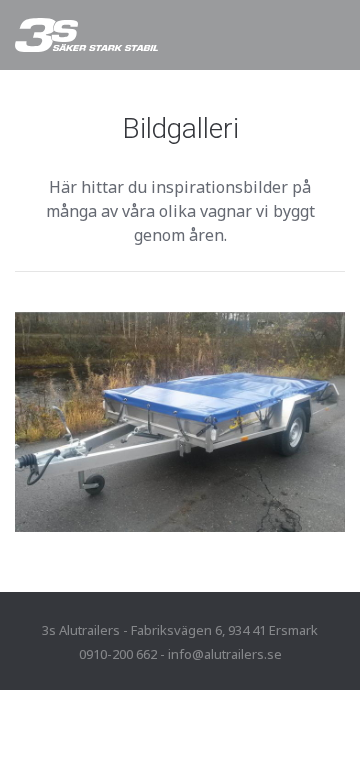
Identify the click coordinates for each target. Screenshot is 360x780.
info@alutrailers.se (225, 654)
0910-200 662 (118, 654)
